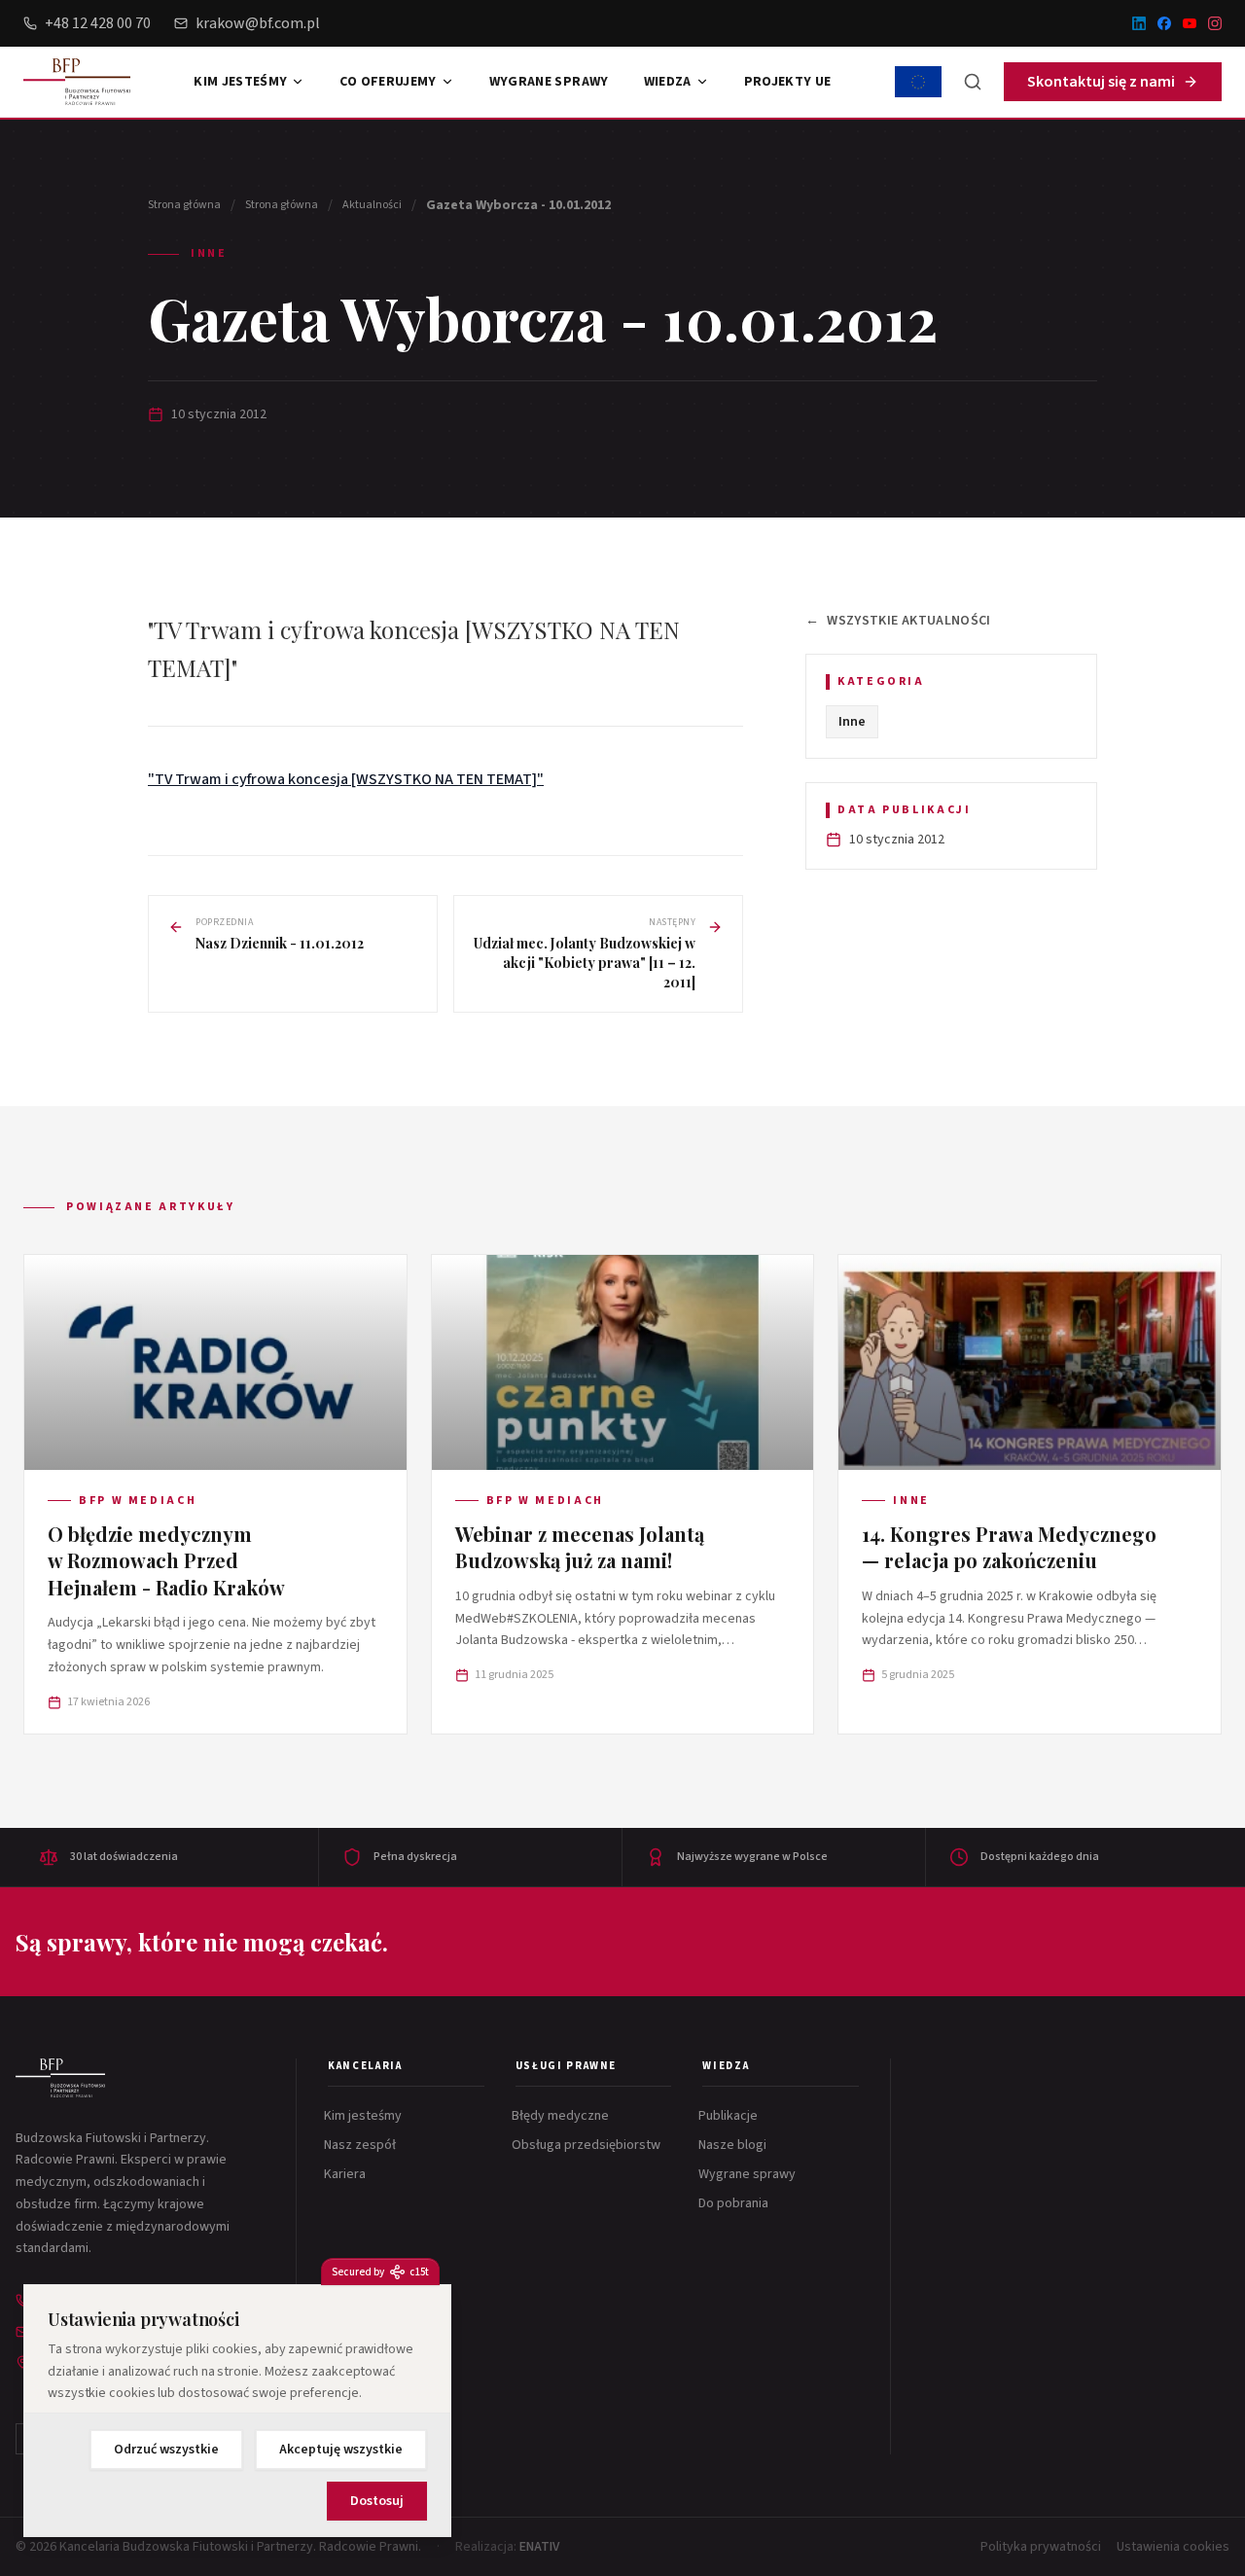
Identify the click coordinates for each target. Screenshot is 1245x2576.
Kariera (347, 2174)
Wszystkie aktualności (898, 621)
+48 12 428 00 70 (98, 23)
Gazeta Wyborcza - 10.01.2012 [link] (518, 205)
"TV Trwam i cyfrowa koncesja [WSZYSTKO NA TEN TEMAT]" (346, 779)
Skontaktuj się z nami (1101, 82)
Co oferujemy (388, 82)
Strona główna (184, 205)
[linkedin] (1139, 23)
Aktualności (372, 205)
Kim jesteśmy (240, 82)
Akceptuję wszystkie (341, 2450)
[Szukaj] (973, 82)
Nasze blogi (734, 2145)
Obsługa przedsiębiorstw (588, 2145)
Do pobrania (735, 2203)
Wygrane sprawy (549, 82)
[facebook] (1164, 23)
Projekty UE (788, 82)
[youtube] (1190, 23)
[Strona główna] (60, 2078)
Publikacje (730, 2116)
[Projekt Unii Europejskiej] (918, 82)
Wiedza (668, 82)
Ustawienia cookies (1173, 2547)
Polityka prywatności (1041, 2547)
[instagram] (1215, 23)
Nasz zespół (362, 2145)
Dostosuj (377, 2501)
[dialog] (237, 2411)
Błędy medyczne (562, 2116)
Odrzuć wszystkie (166, 2450)
